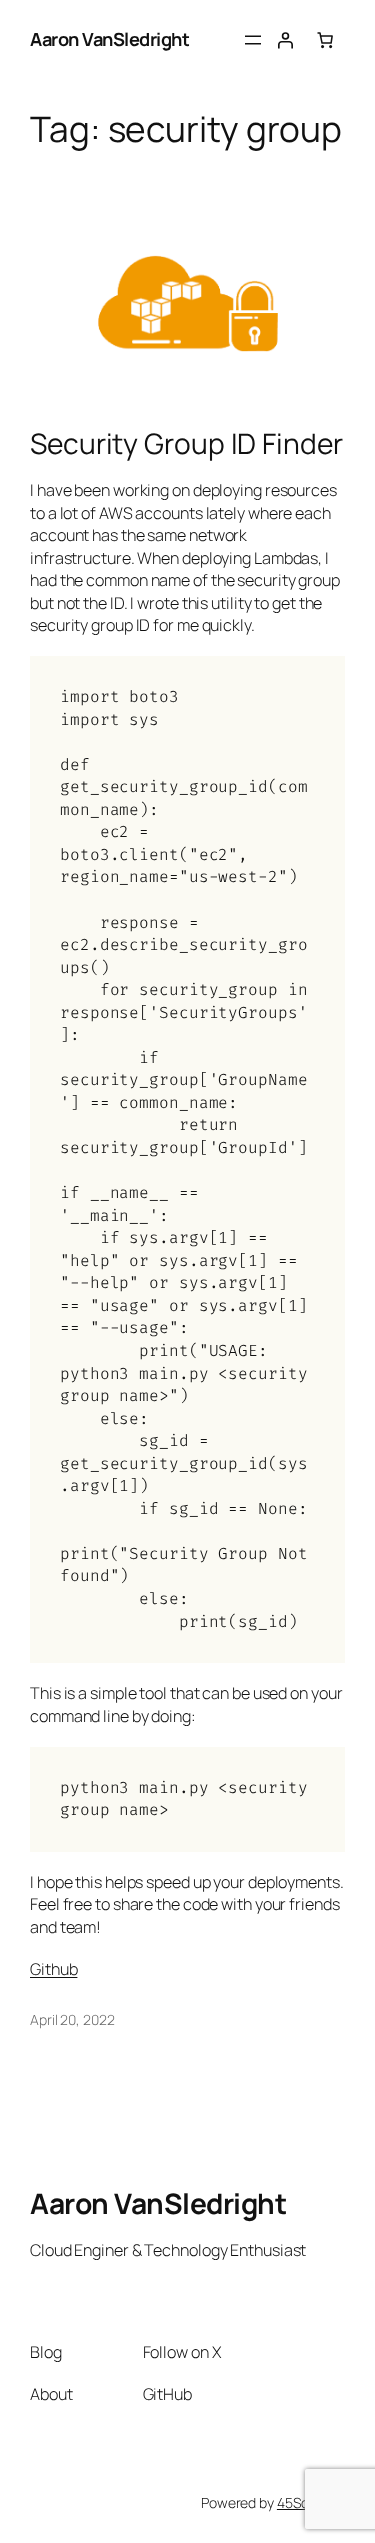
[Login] (285, 40)
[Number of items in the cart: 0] (325, 40)
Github (53, 1969)
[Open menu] (253, 40)
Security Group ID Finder (186, 444)
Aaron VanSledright (109, 39)
